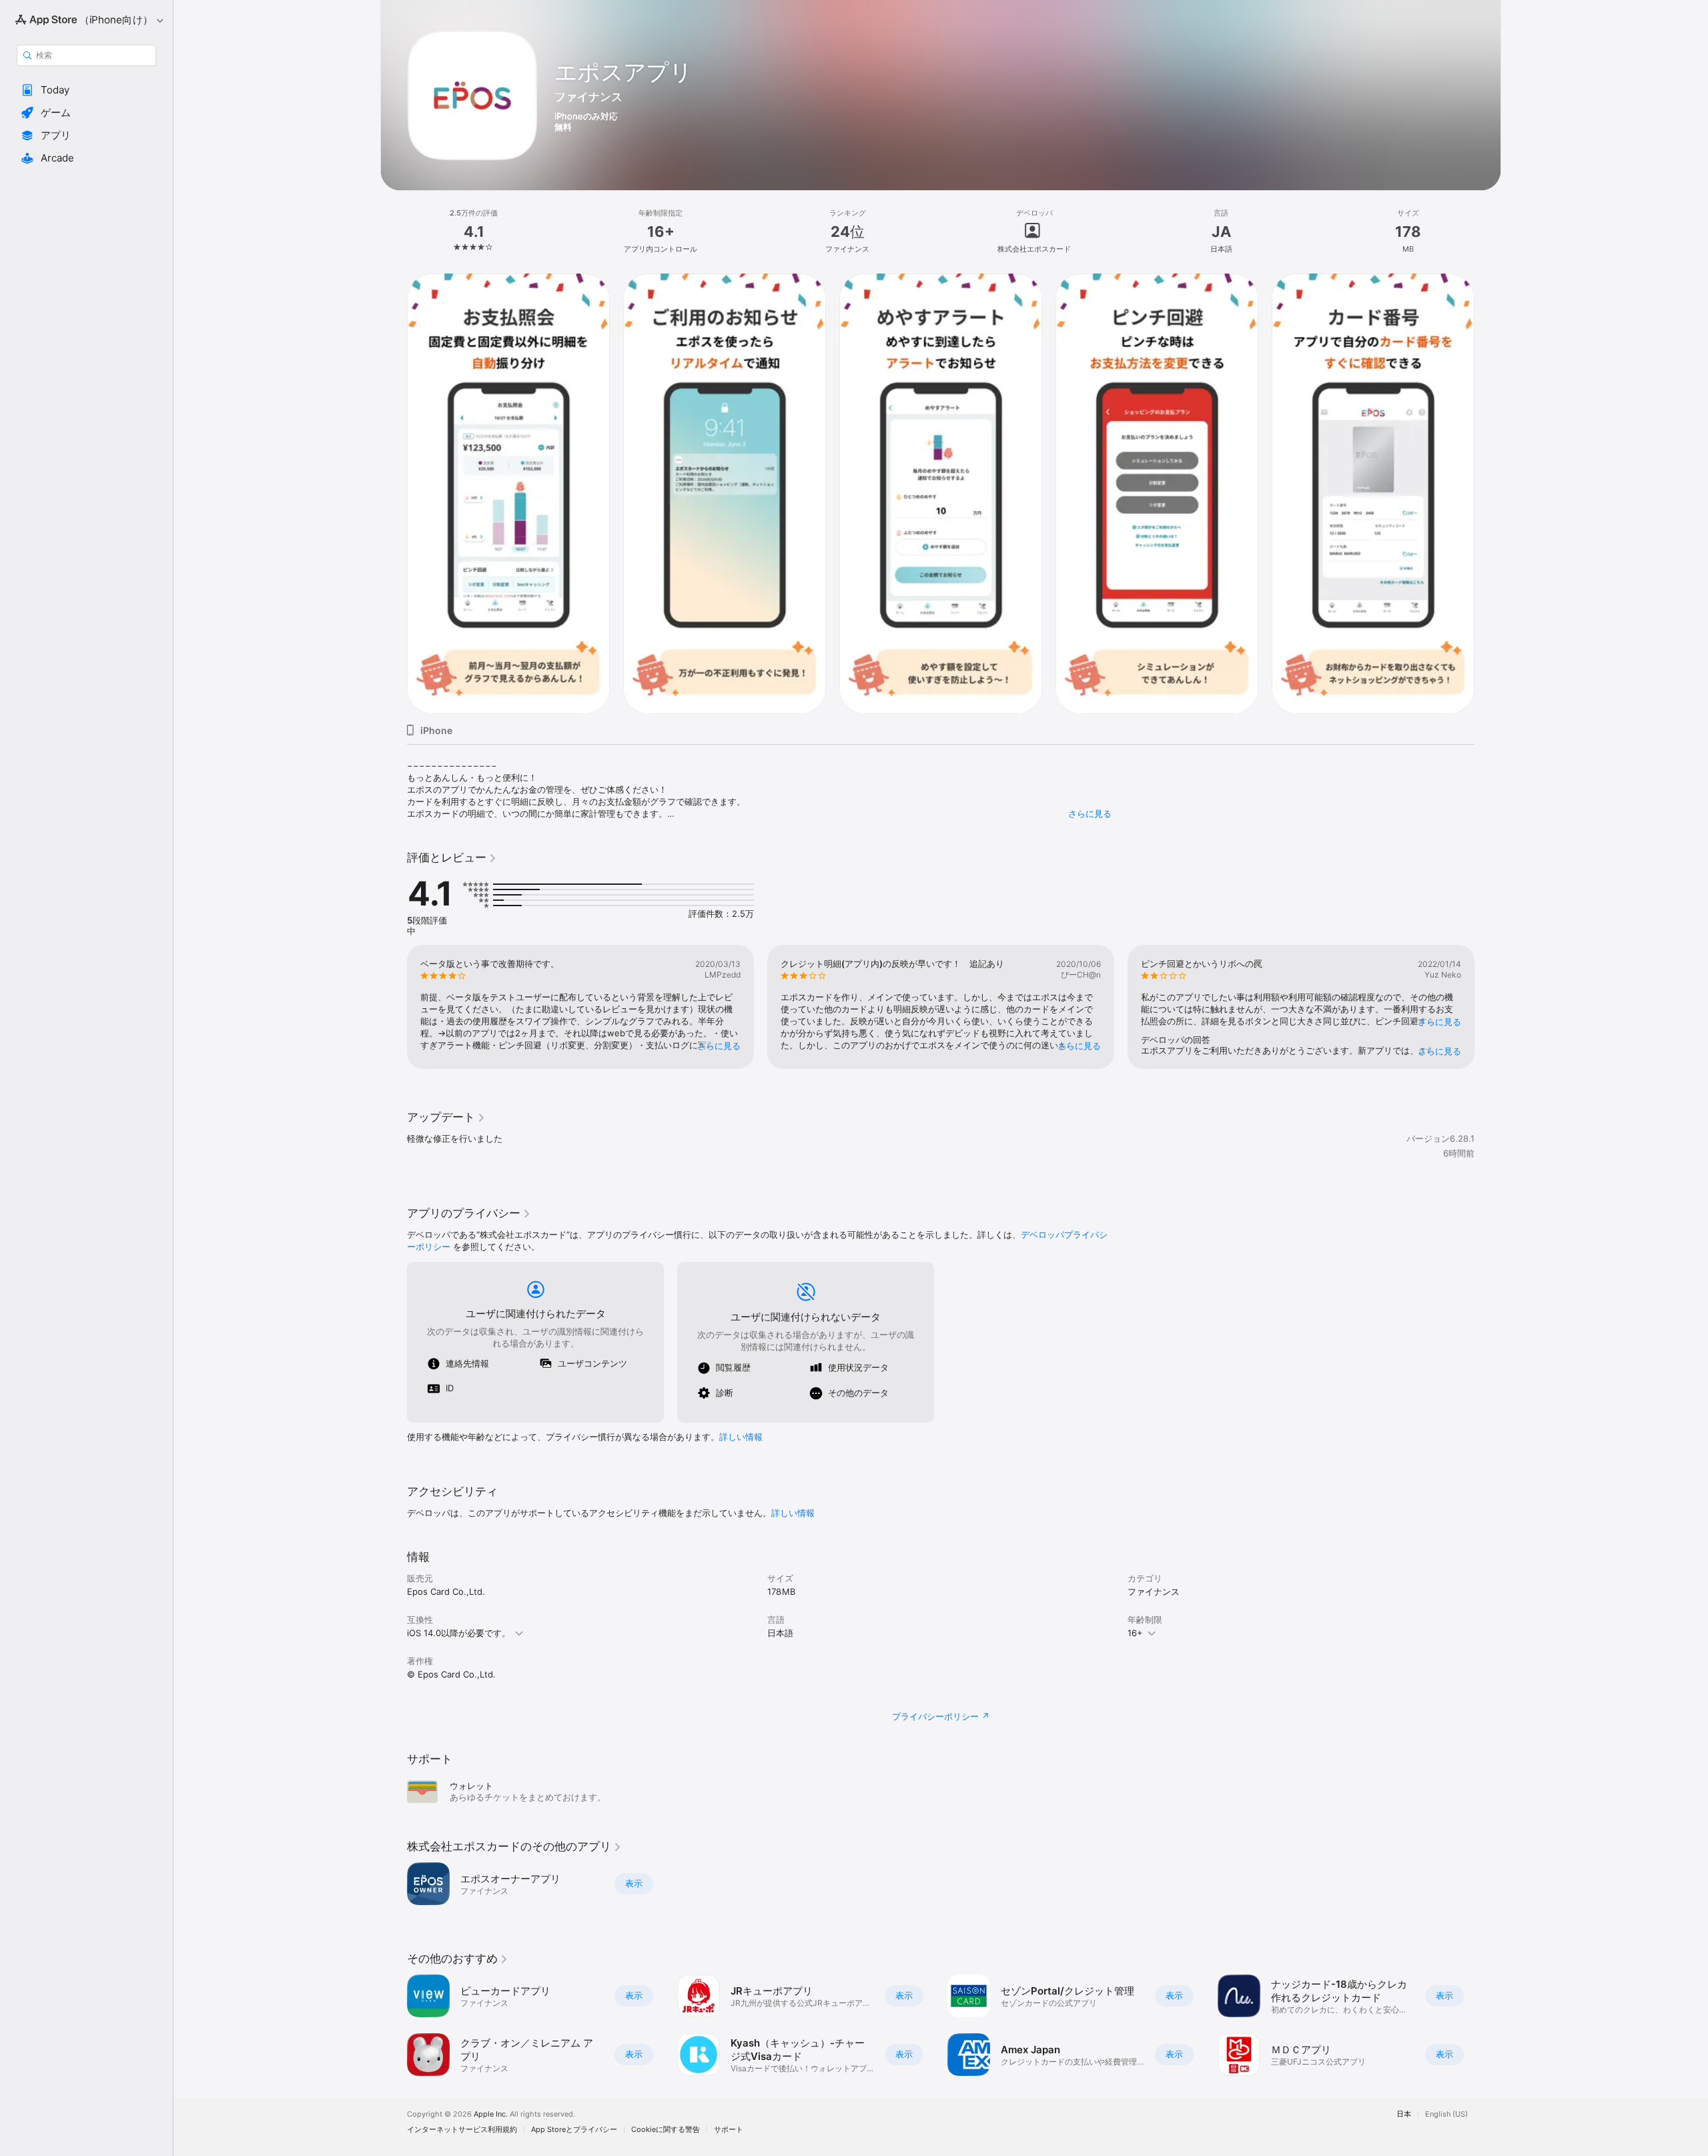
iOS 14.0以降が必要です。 (459, 1633)
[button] (86, 90)
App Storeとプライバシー (574, 2130)
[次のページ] (1488, 1007)
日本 (1404, 2114)
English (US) (1446, 2114)
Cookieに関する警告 (666, 2130)
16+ (1135, 1633)
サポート (729, 2130)
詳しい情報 (741, 1437)
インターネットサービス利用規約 (462, 2130)
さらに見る (1090, 813)
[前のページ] (394, 1007)
